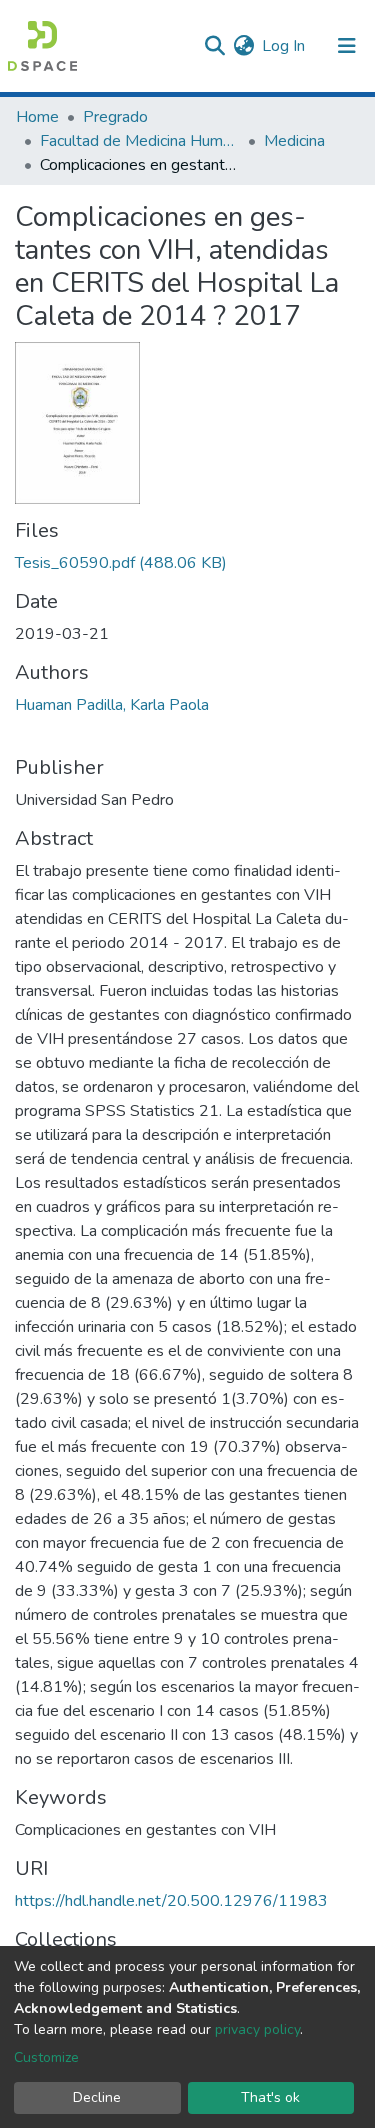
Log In (284, 46)
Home (37, 117)
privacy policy (257, 2029)
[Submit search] (214, 46)
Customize (46, 2057)
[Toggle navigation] (347, 46)
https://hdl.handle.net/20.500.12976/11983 (171, 1901)
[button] (243, 46)
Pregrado (115, 117)
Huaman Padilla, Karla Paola (112, 705)
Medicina (294, 141)
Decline (97, 2097)
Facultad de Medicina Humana (140, 141)
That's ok (270, 2097)
